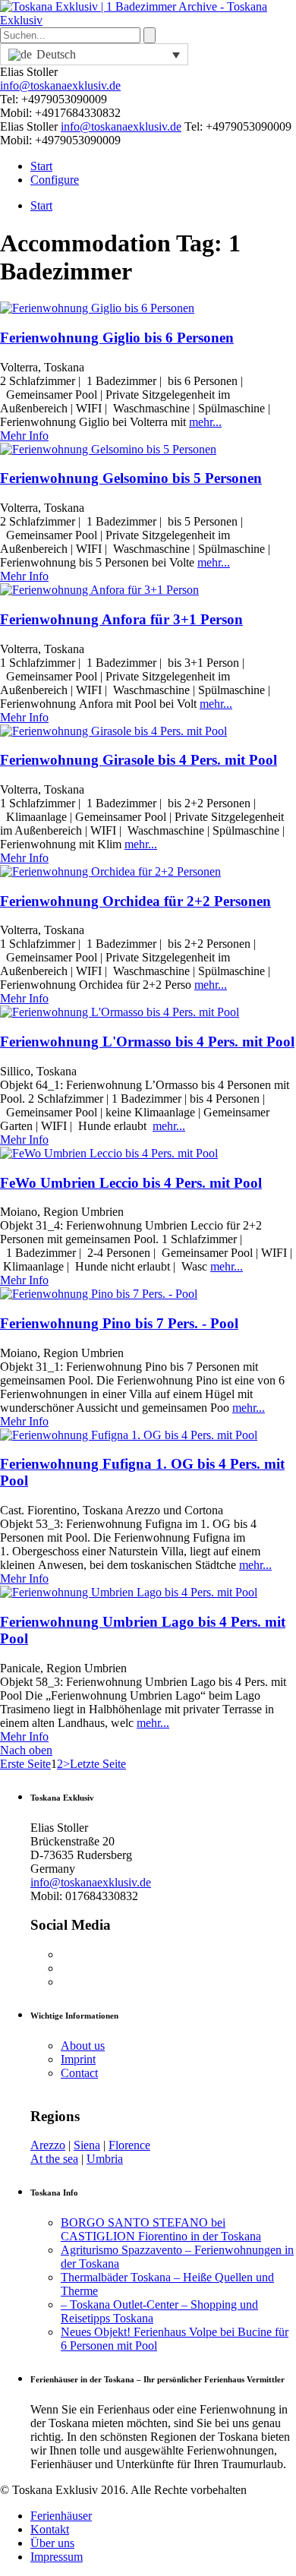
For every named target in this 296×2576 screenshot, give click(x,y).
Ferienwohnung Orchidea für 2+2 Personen (135, 901)
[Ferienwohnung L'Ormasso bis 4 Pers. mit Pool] (120, 1012)
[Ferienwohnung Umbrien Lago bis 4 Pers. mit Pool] (129, 1592)
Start (41, 166)
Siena (87, 2145)
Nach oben (26, 1750)
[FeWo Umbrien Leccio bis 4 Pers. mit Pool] (109, 1153)
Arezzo (48, 2145)
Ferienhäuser (61, 2516)
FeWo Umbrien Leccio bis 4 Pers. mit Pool (131, 1183)
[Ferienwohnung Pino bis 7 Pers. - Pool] (99, 1294)
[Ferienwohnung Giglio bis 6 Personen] (97, 308)
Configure (55, 180)
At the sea (54, 2159)
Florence (129, 2145)
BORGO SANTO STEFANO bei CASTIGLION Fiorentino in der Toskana (161, 2229)
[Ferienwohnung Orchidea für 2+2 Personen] (110, 871)
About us (83, 2046)
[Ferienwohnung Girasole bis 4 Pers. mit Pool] (113, 731)
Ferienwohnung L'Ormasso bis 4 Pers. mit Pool (147, 1042)
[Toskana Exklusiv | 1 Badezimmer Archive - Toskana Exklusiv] (148, 20)
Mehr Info (24, 436)
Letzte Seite (98, 1764)
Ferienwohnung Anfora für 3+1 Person (121, 619)
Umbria (105, 2159)
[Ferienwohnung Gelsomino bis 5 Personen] (108, 449)
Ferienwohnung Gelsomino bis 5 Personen (131, 478)
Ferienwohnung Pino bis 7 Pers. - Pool (119, 1323)
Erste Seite (25, 1764)
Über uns (52, 2543)
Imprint (78, 2059)
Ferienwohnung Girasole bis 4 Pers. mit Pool (139, 760)
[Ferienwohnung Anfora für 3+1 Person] (99, 590)
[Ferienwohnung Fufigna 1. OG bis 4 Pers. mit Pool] (129, 1435)
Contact (79, 2073)
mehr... (205, 422)
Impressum (57, 2557)
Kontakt (50, 2529)
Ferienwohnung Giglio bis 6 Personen (117, 338)
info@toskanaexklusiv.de (60, 85)
